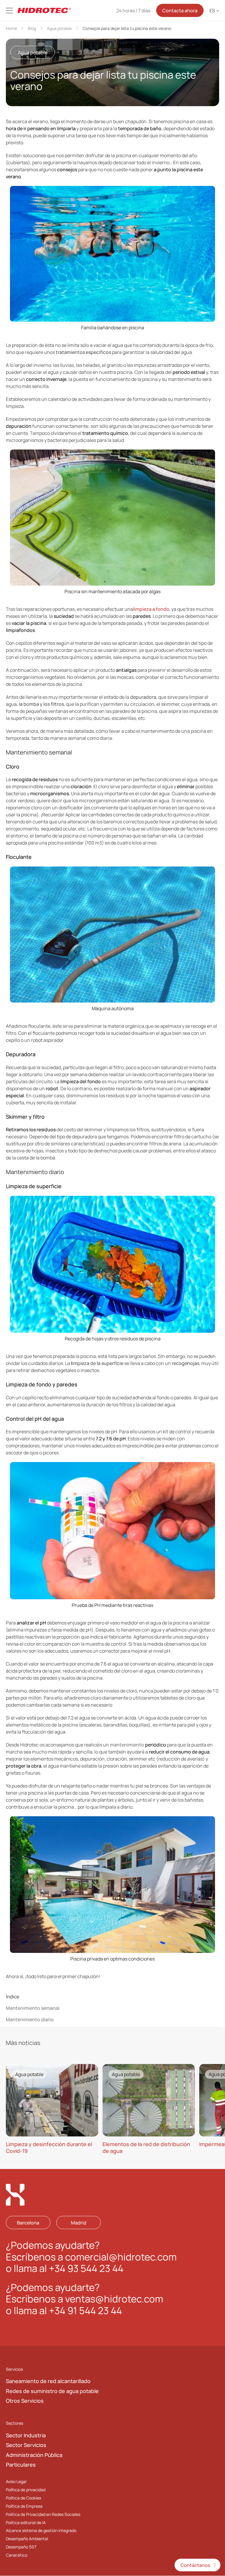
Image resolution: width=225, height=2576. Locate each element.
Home (11, 28)
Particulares (21, 2465)
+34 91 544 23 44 (85, 2311)
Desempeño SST (21, 2547)
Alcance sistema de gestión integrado (41, 2531)
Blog (32, 28)
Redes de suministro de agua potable (52, 2391)
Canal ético (17, 2555)
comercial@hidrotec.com (121, 2257)
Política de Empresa (24, 2506)
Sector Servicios (26, 2445)
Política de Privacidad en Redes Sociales (43, 2514)
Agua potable (59, 28)
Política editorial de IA (26, 2522)
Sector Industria (26, 2435)
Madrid (79, 2223)
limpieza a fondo (151, 609)
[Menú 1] (9, 11)
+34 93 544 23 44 (86, 2269)
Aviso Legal (16, 2481)
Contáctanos (195, 2565)
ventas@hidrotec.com (114, 2299)
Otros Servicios (25, 2401)
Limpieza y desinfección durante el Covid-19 (49, 2147)
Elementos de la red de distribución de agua (146, 2147)
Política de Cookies (23, 2498)
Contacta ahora (180, 11)
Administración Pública (34, 2455)
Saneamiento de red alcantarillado (48, 2381)
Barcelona (28, 2223)
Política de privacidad (26, 2490)
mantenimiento (127, 1745)
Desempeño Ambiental (27, 2539)
